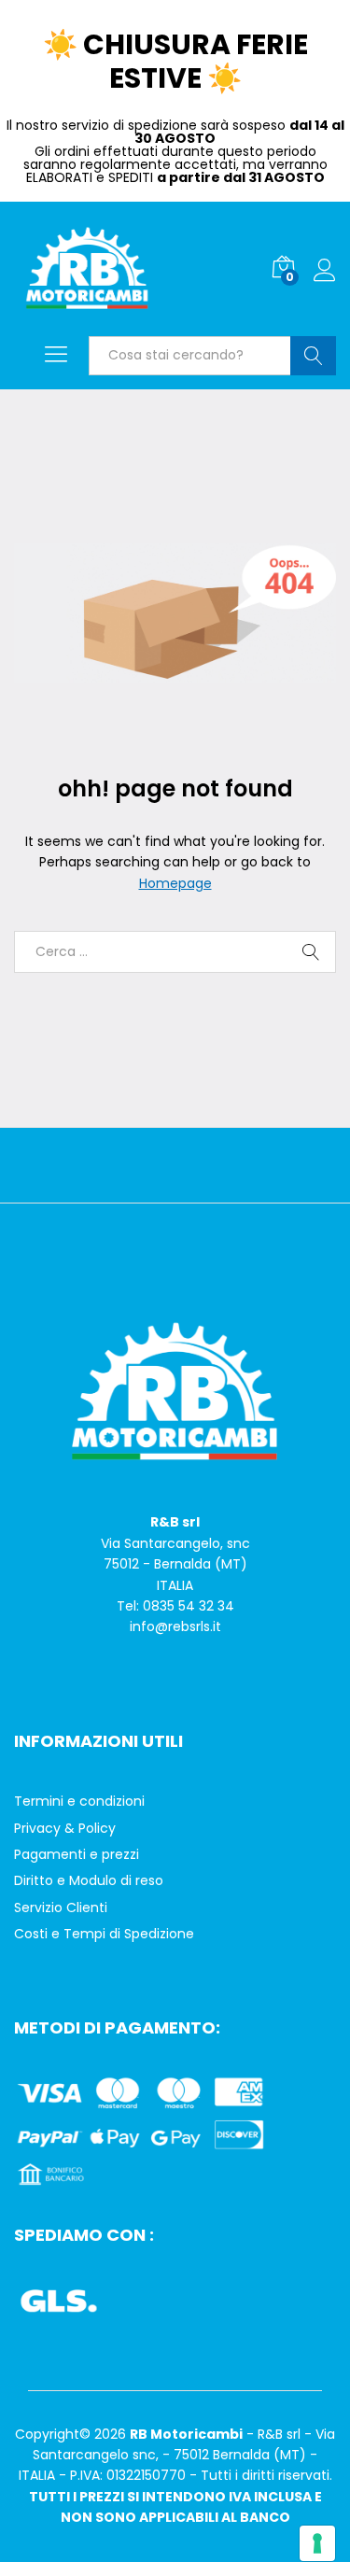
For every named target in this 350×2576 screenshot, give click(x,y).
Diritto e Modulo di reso (89, 1880)
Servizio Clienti (61, 1907)
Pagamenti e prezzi (77, 1854)
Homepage (175, 883)
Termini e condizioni (79, 1801)
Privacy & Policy (65, 1828)
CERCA (313, 356)
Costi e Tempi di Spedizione (104, 1934)
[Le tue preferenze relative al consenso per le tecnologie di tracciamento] (317, 2543)
